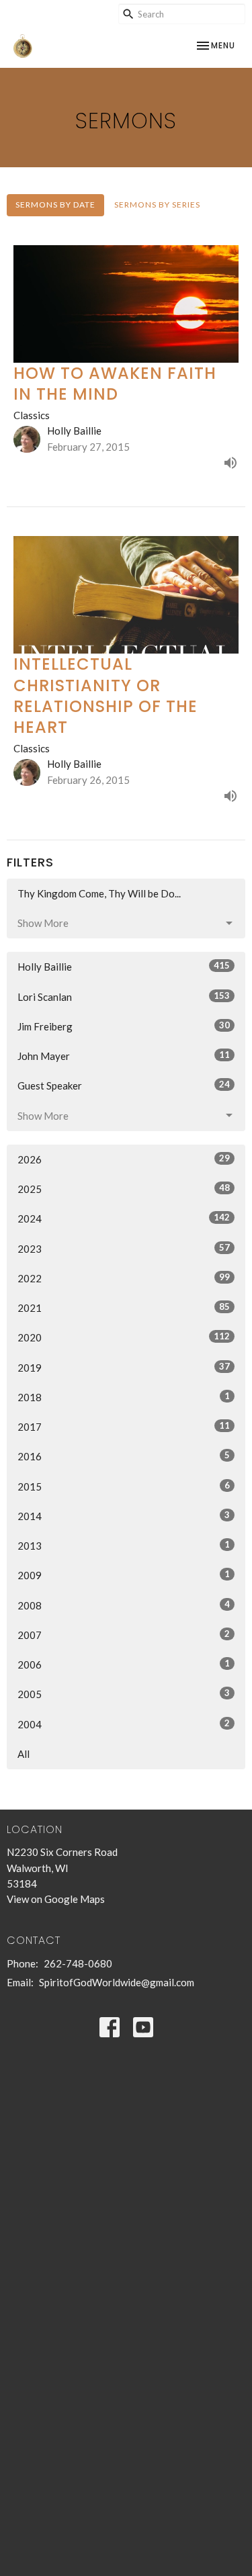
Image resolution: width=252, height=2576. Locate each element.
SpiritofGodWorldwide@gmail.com (117, 1982)
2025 (124, 1189)
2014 (124, 1516)
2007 (124, 1635)
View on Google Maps (56, 1899)
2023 (124, 1248)
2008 (124, 1605)
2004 (124, 1724)
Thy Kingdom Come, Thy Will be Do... (99, 893)
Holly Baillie (124, 966)
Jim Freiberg (124, 1026)
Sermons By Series (157, 205)
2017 (124, 1426)
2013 (124, 1545)
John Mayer (124, 1056)
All (24, 1754)
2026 (124, 1159)
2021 (124, 1307)
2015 (124, 1486)
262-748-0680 (78, 1963)
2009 (124, 1575)
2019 (124, 1367)
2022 (124, 1278)
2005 (124, 1694)
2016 (124, 1456)
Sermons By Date (55, 205)
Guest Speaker (124, 1085)
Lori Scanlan (124, 996)
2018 (124, 1397)
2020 (124, 1337)
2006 (124, 1664)
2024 (124, 1218)
